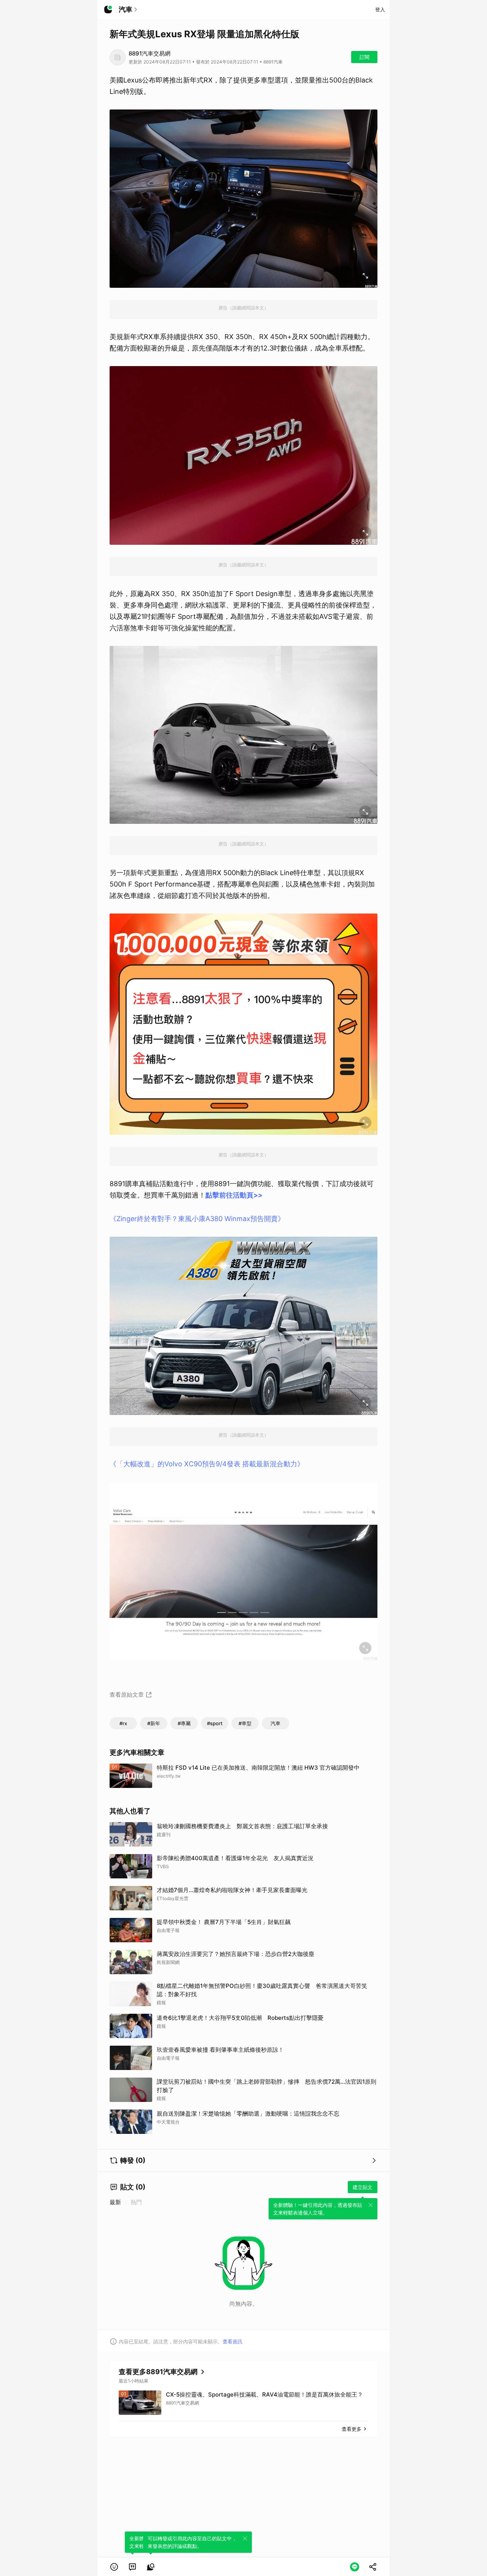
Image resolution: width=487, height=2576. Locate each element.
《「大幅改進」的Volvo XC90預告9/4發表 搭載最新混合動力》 (207, 1464)
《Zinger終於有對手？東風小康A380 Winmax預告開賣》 (197, 1219)
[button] (114, 2567)
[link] (132, 2567)
